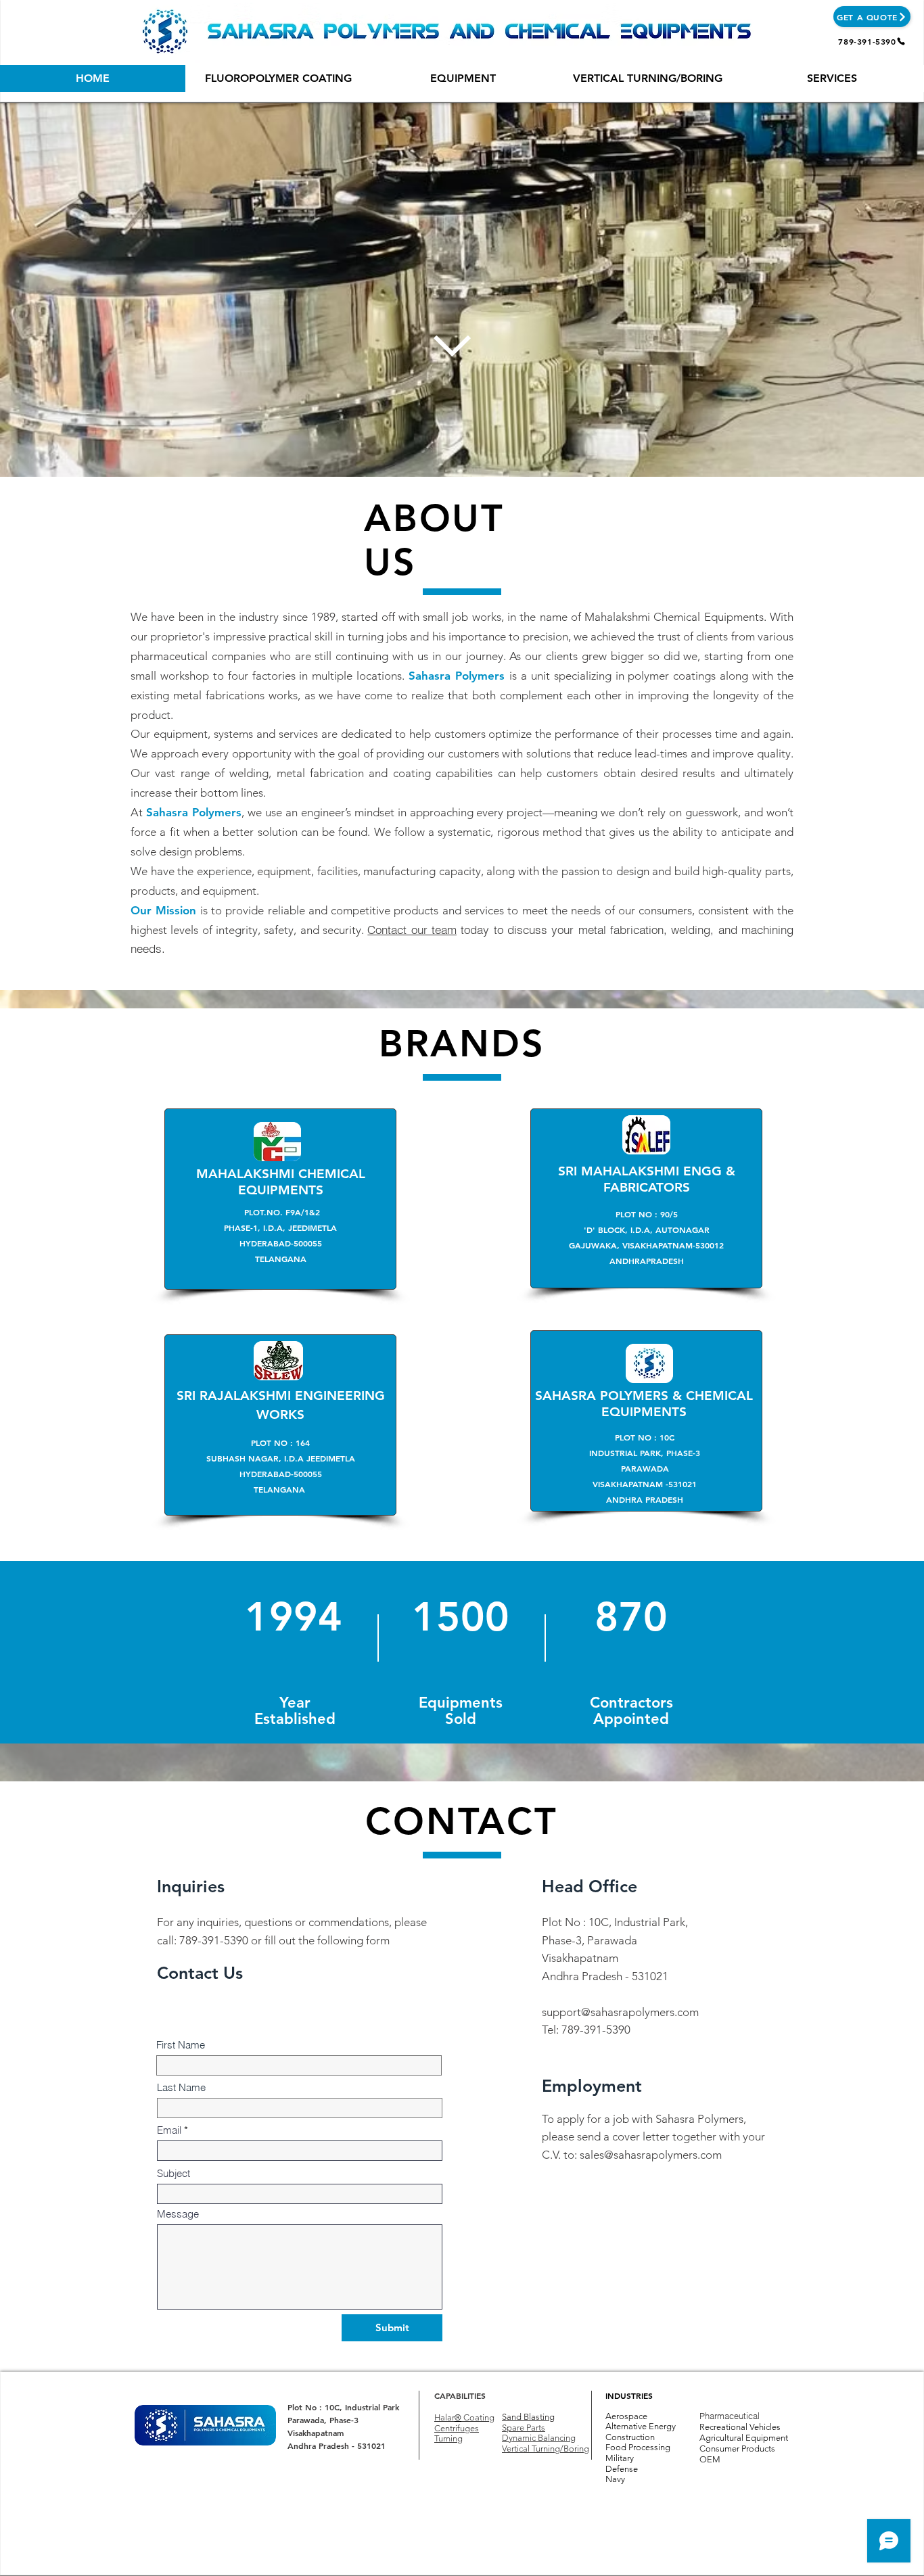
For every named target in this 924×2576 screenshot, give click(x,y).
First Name (181, 2045)
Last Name (181, 2087)
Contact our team (412, 930)
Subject (174, 2173)
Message (178, 2214)
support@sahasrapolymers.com (620, 2012)
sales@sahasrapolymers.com (651, 2155)
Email (169, 2130)
